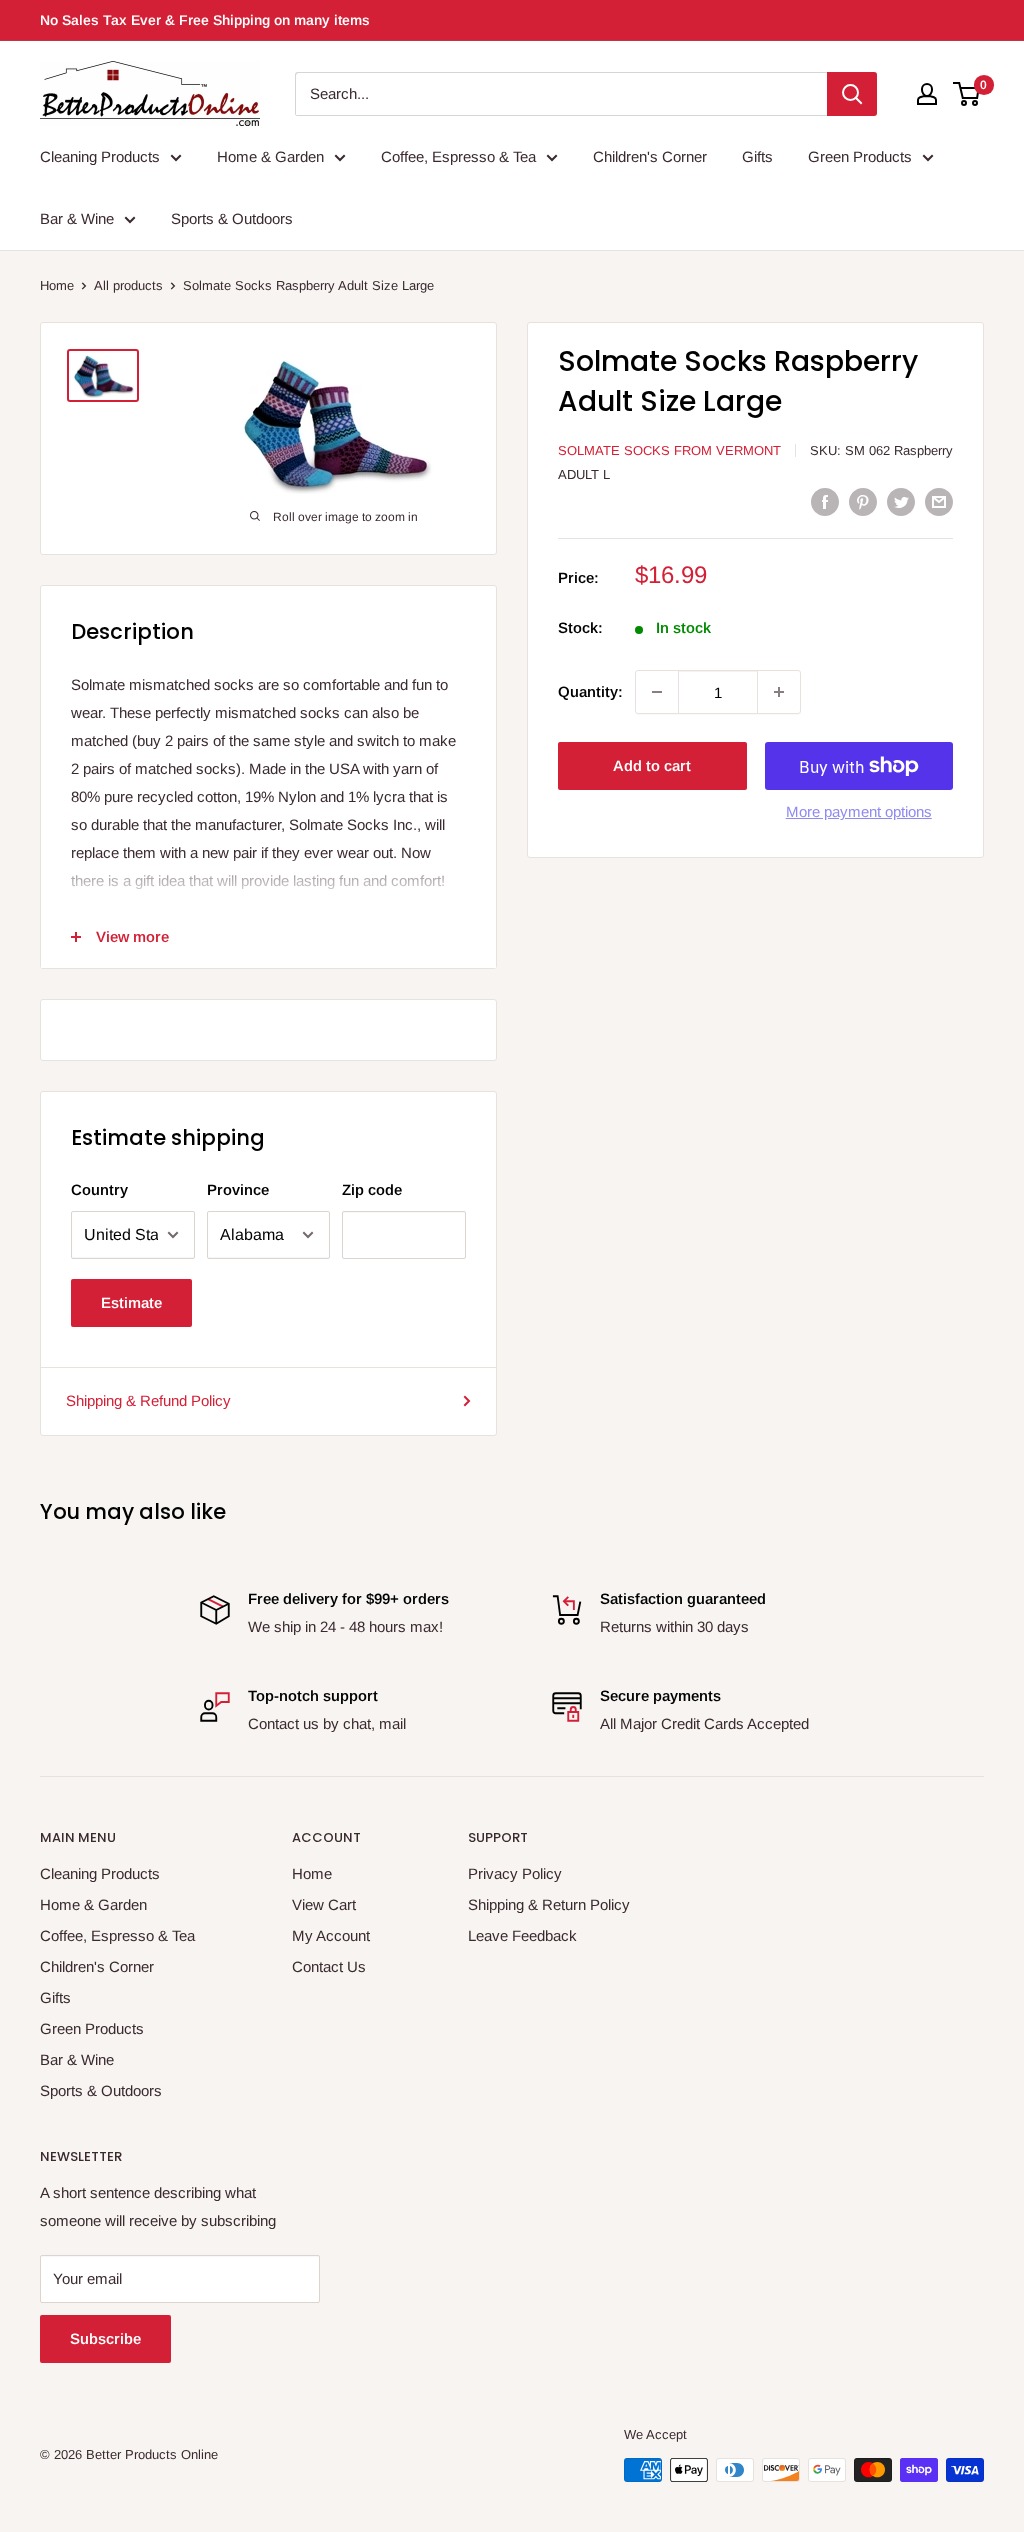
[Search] (852, 94)
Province (238, 1189)
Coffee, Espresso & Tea (458, 156)
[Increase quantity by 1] (779, 692)
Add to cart (652, 765)
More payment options (859, 811)
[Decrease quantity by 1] (657, 692)
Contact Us (329, 1966)
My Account (331, 1935)
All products (128, 285)
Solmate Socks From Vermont (669, 450)
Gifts (757, 156)
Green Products (860, 156)
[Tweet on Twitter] (901, 501)
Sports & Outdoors (232, 218)
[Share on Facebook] (825, 501)
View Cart (324, 1904)
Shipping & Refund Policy (148, 1400)
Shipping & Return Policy (549, 1904)
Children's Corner (650, 156)
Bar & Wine (77, 218)
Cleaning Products (100, 156)
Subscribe (105, 2338)
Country (99, 1189)
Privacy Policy (515, 1873)
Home (57, 285)
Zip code (372, 1189)
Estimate (131, 1302)
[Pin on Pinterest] (863, 501)
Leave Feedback (522, 1935)
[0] (967, 94)
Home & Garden (270, 156)
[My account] (927, 94)
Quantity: (590, 691)
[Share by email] (939, 501)
